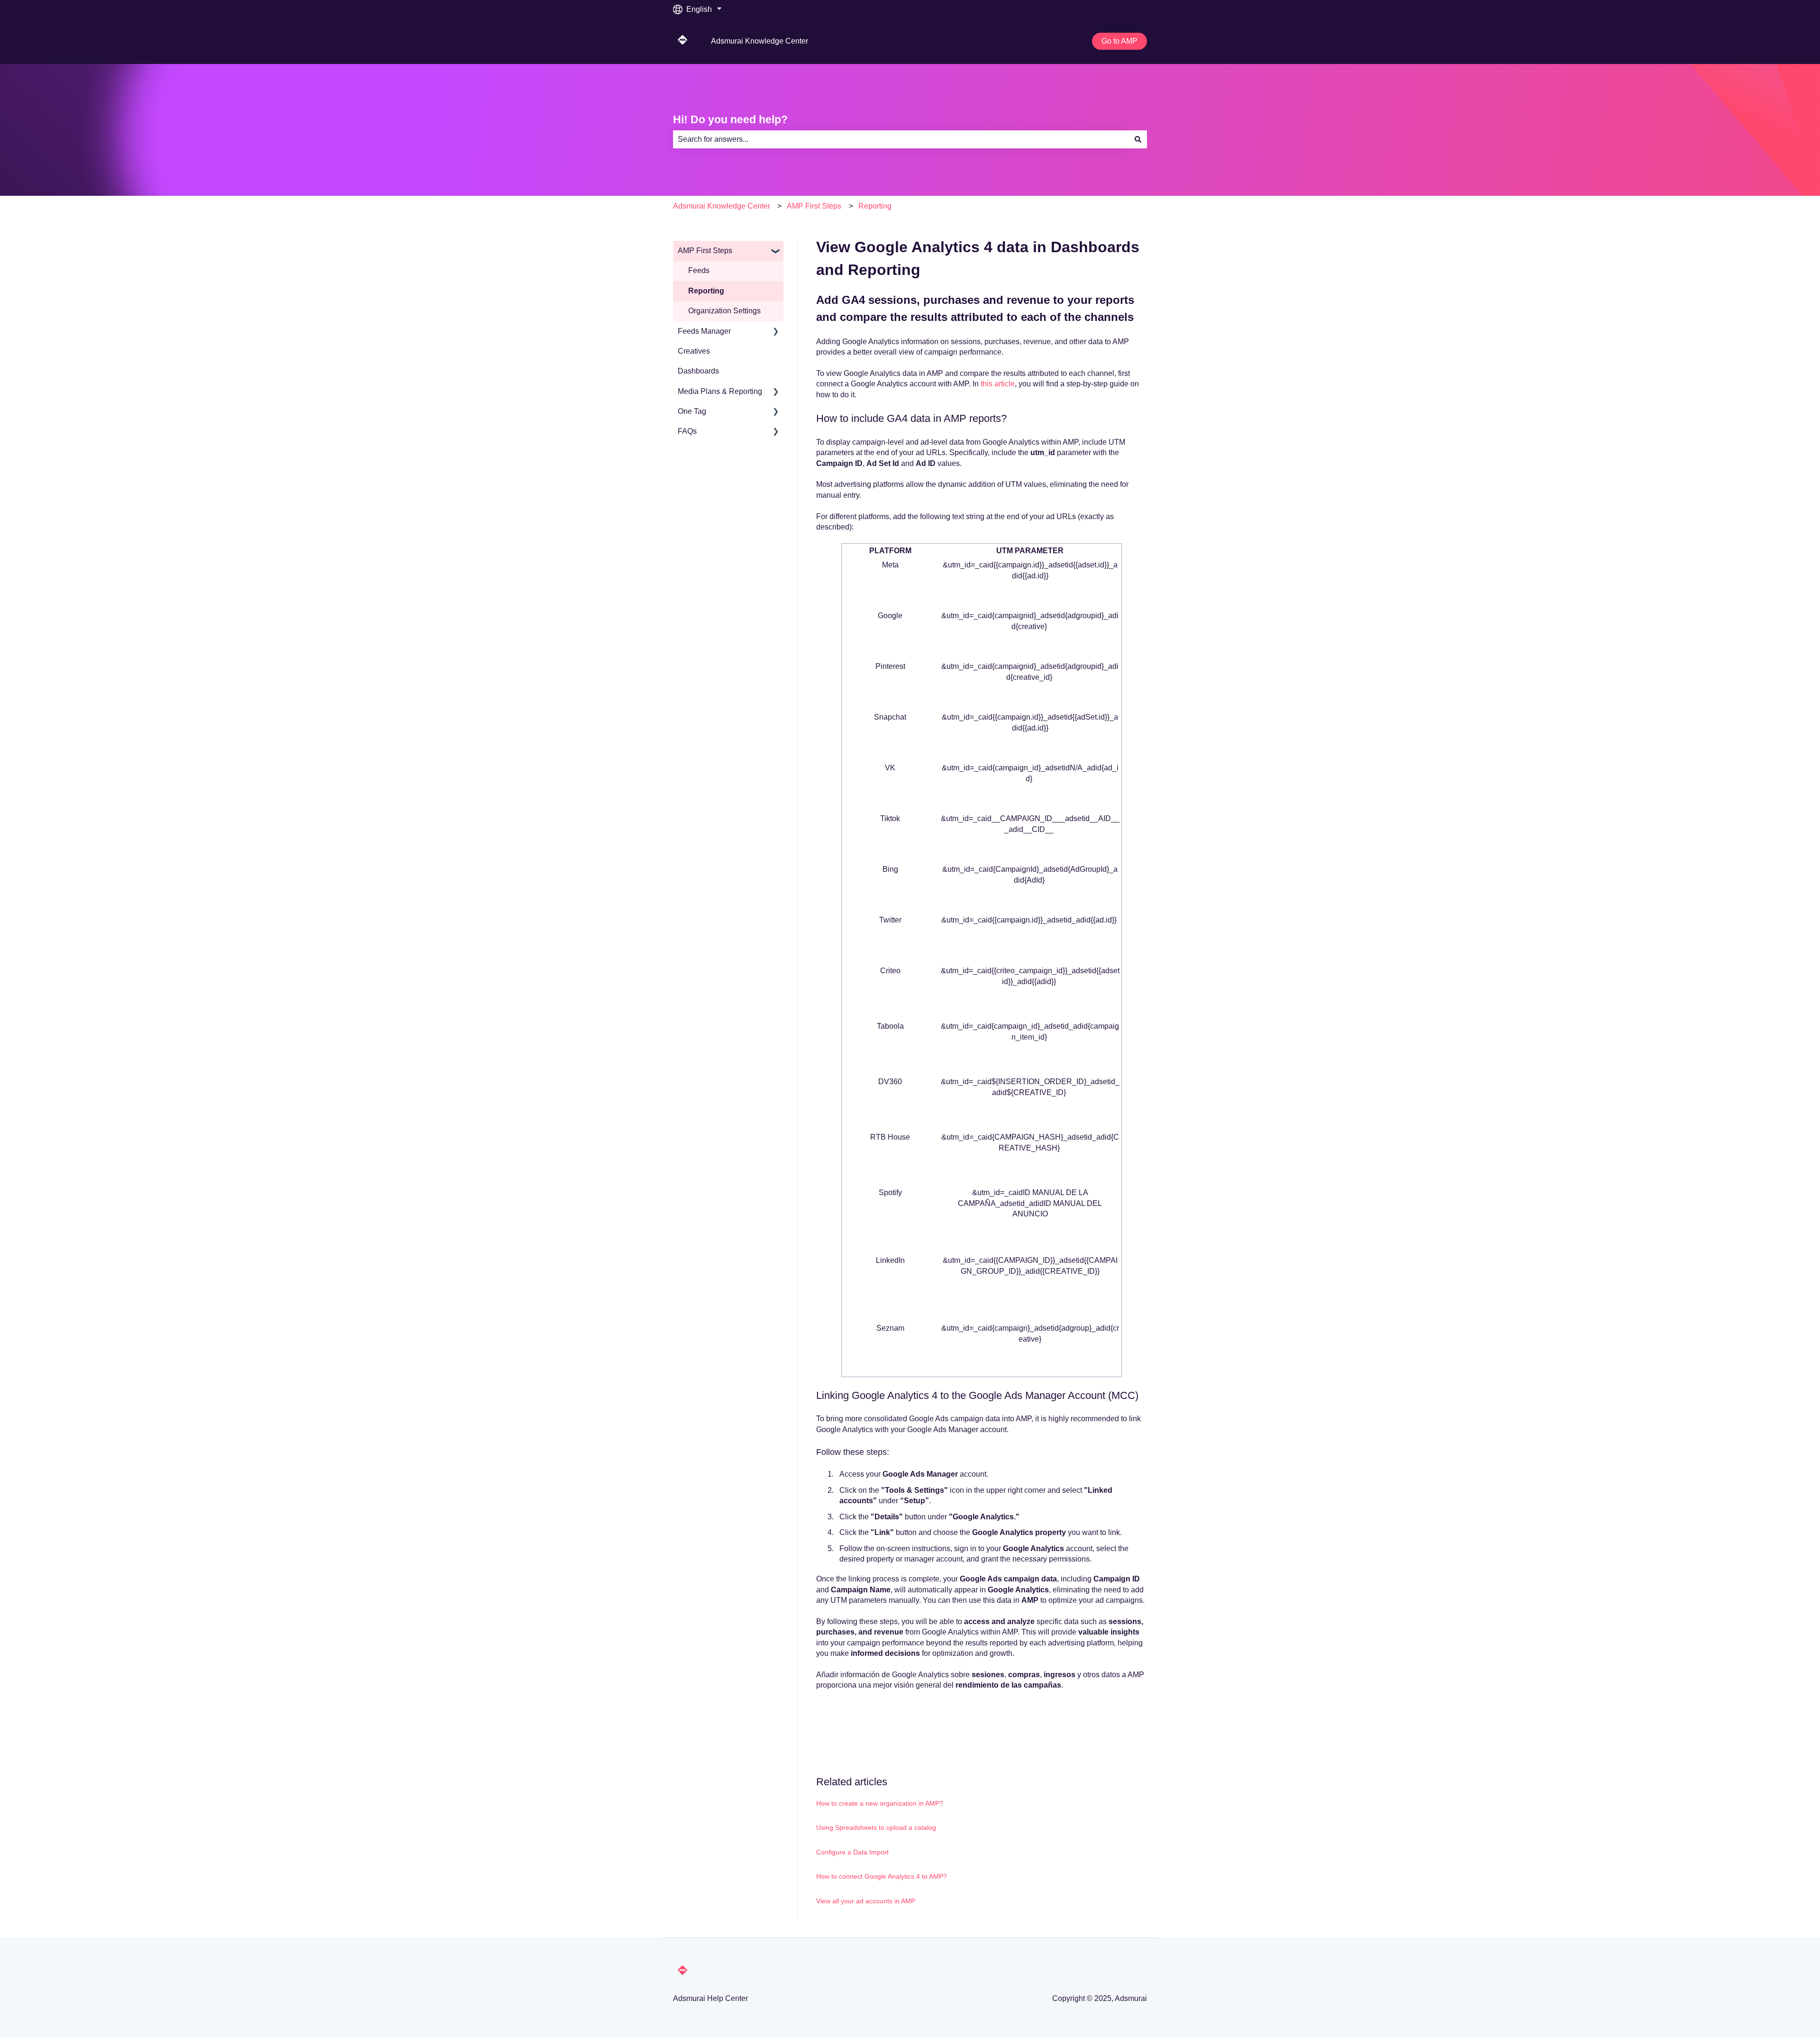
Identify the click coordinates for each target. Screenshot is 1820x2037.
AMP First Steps (814, 206)
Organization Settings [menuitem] (724, 311)
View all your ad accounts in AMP (866, 1901)
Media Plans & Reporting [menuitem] (720, 391)
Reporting (875, 206)
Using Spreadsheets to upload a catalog (876, 1827)
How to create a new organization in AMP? (880, 1803)
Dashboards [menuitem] (698, 371)
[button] (776, 251)
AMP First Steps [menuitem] (705, 251)
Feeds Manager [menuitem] (704, 331)
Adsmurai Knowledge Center (760, 41)
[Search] (1138, 139)
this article (998, 384)
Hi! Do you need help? (730, 119)
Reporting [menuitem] (706, 291)
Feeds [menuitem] (699, 270)
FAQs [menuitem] (687, 431)
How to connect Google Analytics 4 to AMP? (882, 1876)
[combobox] (901, 139)
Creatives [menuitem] (694, 351)
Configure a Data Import (852, 1852)
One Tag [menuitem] (692, 411)
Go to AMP (1119, 41)
